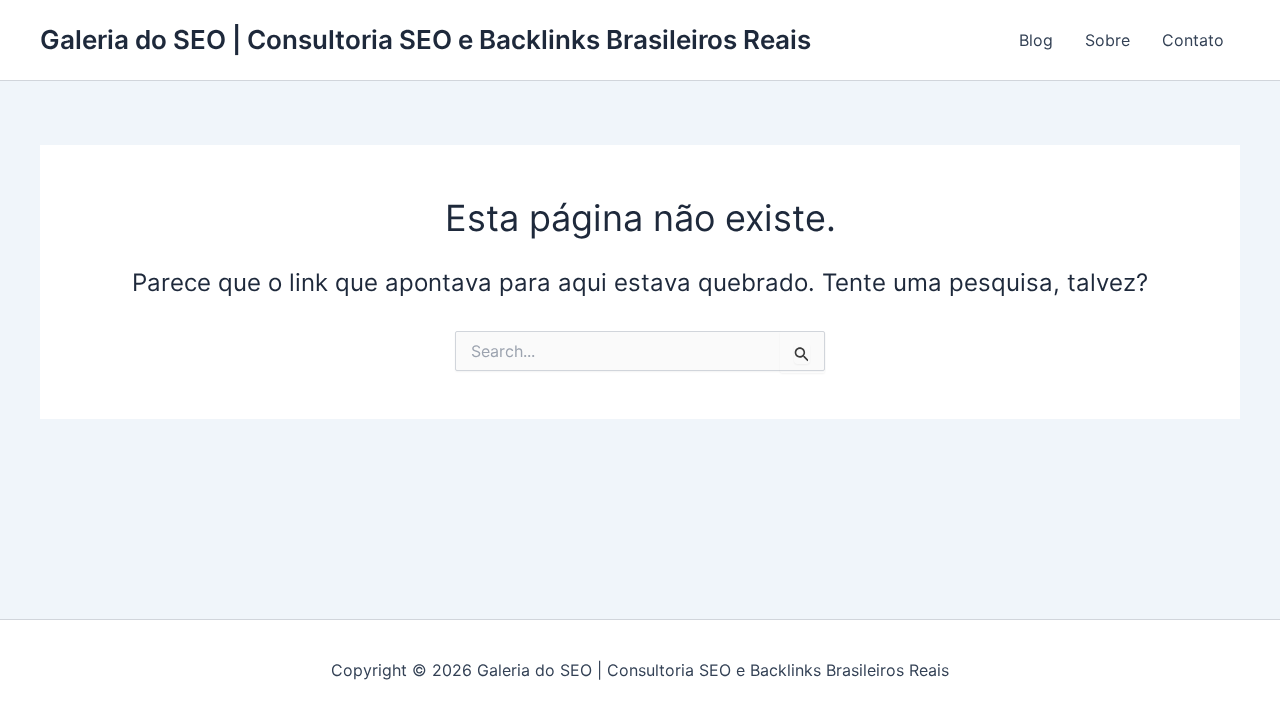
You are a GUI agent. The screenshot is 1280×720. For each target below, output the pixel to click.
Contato (1193, 40)
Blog (1036, 40)
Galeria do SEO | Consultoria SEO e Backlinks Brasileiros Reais (425, 39)
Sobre (1107, 40)
